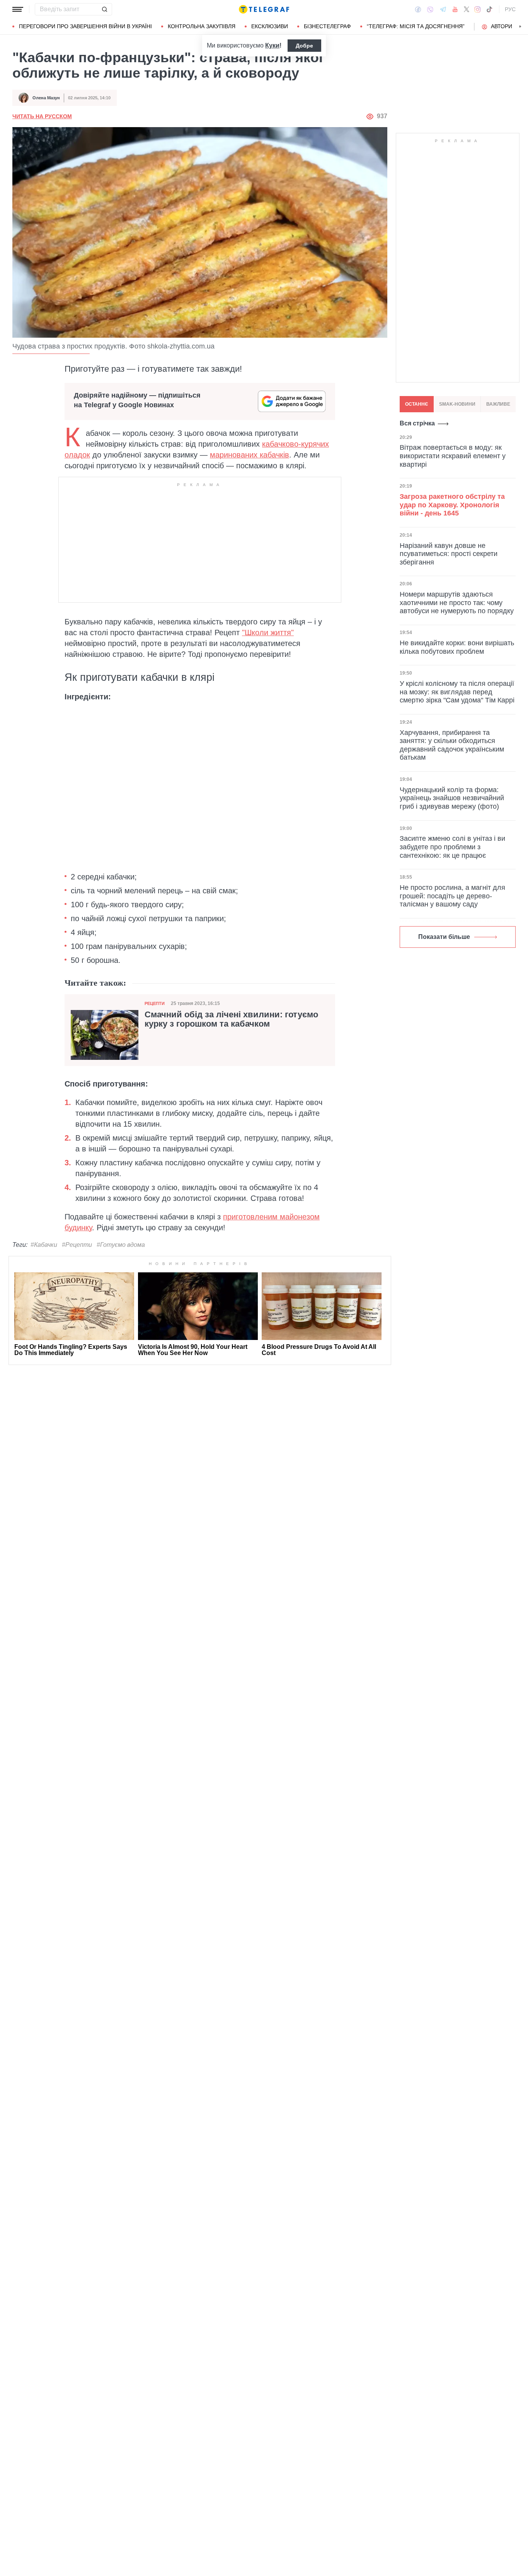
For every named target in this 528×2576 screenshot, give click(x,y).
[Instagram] (478, 9)
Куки (272, 45)
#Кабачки (44, 1245)
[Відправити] (104, 9)
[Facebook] (418, 9)
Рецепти (155, 1003)
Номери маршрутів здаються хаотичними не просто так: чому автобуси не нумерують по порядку (457, 603)
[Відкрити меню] (18, 9)
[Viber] (430, 9)
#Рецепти (77, 1245)
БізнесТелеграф (327, 26)
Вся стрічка (417, 423)
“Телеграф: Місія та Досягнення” (416, 26)
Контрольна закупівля (202, 26)
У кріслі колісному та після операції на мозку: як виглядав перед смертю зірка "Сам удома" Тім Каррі (457, 692)
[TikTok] (489, 9)
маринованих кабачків (250, 455)
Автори (502, 26)
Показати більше (444, 937)
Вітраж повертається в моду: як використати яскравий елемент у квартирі (453, 456)
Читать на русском (42, 116)
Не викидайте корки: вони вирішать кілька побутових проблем (457, 647)
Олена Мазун (46, 98)
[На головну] (264, 9)
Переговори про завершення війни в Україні (85, 26)
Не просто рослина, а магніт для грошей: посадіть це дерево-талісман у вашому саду (452, 896)
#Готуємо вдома (121, 1245)
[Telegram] (443, 9)
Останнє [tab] (417, 404)
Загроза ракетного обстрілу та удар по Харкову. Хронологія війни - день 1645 (452, 504)
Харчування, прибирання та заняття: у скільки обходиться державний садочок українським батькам (452, 745)
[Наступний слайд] (520, 27)
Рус (510, 9)
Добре (304, 46)
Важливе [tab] (498, 404)
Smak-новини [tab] (457, 404)
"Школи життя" (268, 633)
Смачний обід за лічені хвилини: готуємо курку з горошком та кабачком (231, 1019)
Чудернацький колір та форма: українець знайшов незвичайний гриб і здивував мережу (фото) (452, 798)
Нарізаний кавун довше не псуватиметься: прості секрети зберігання (449, 553)
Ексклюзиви (270, 26)
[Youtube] (455, 9)
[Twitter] (467, 9)
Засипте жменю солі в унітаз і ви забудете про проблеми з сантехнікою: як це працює (452, 847)
